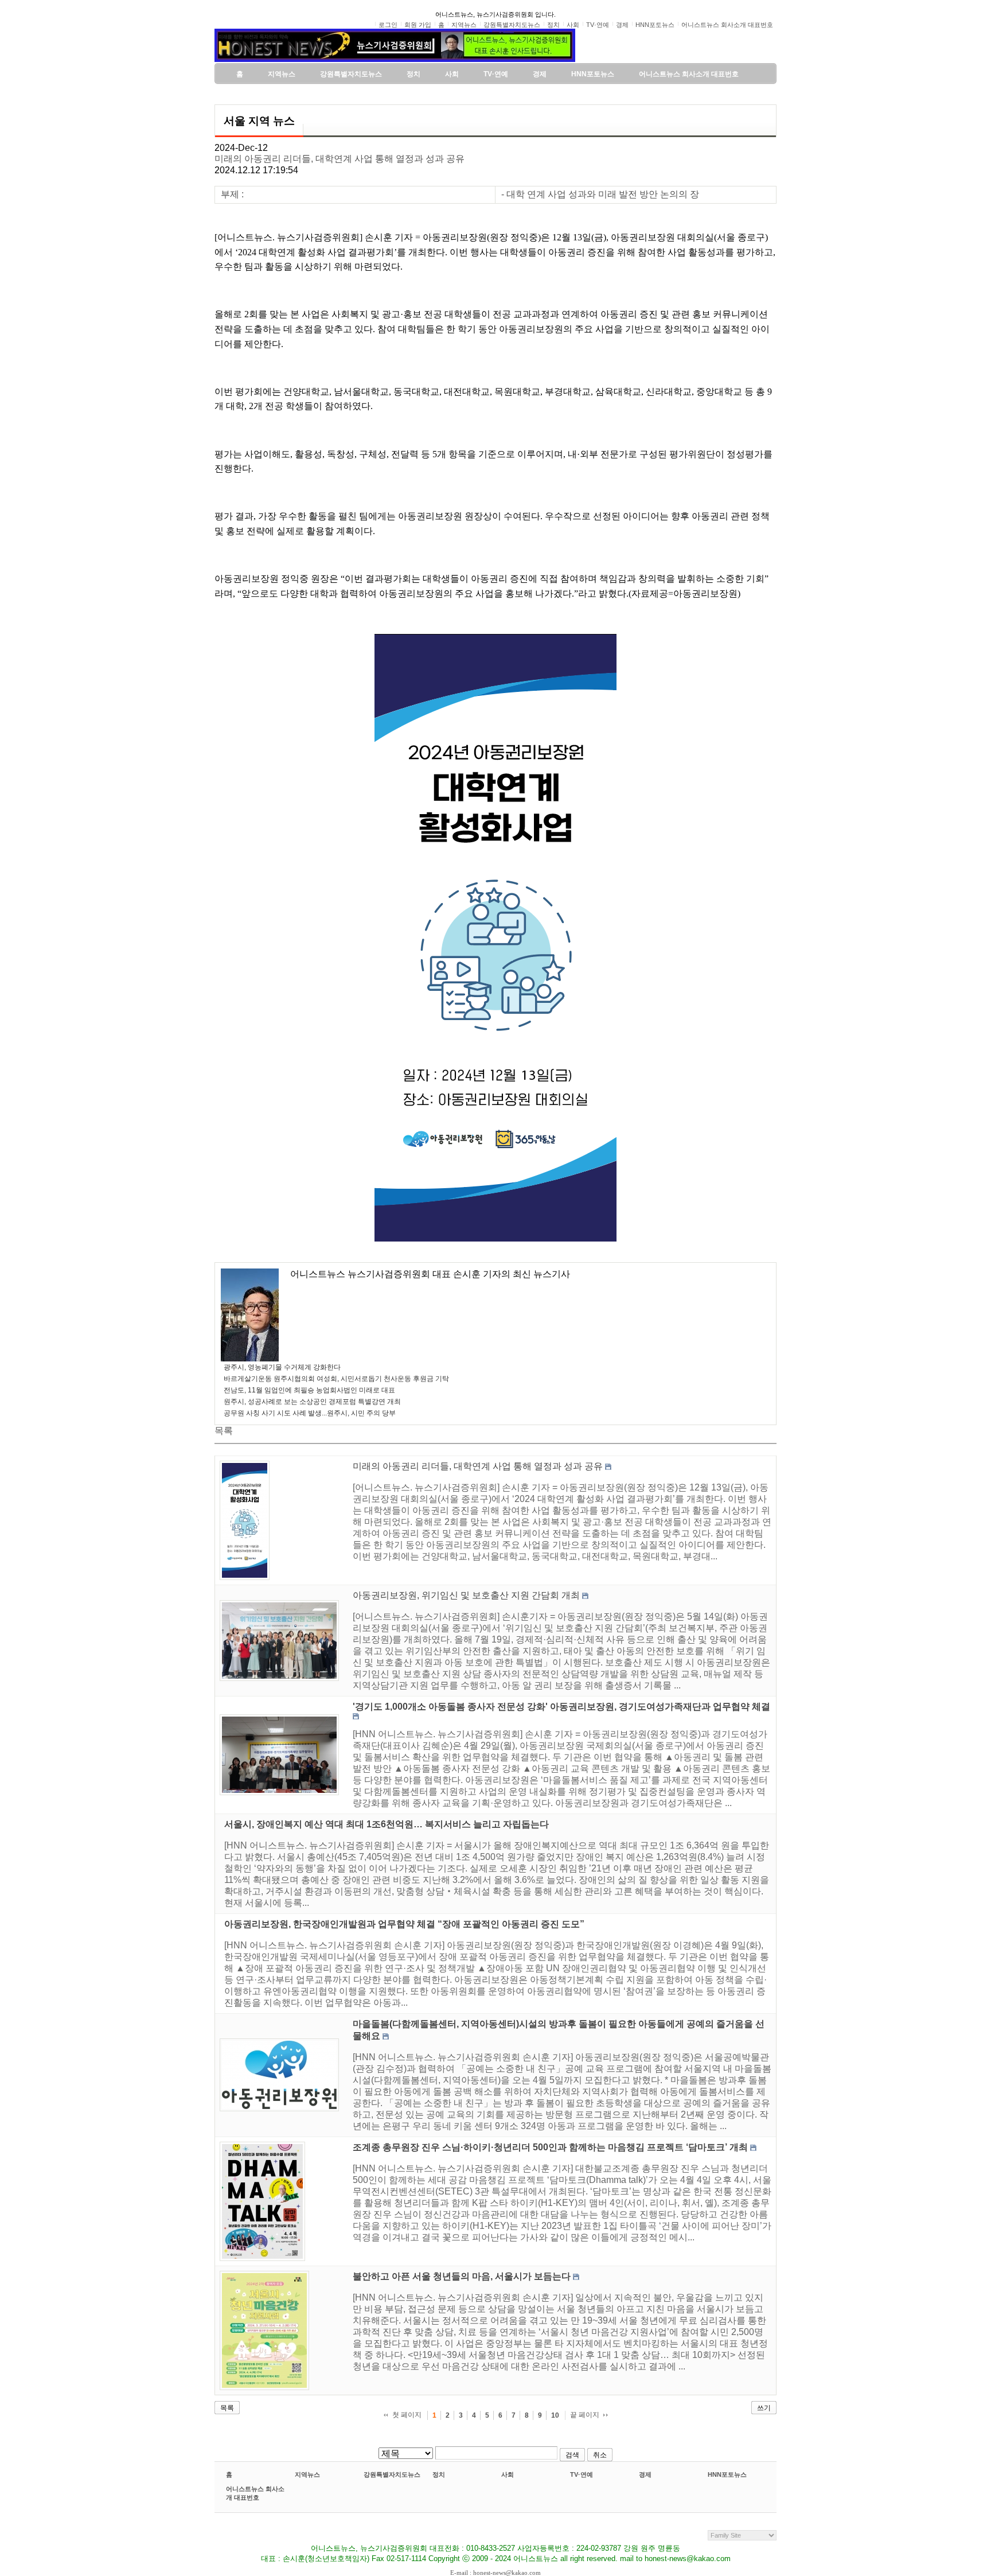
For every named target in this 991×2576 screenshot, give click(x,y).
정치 (439, 2474)
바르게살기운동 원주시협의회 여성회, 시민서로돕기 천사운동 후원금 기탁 (336, 1379)
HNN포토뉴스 (727, 2474)
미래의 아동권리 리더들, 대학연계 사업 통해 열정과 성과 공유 (340, 159)
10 (555, 2415)
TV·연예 (582, 2474)
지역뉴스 (307, 2474)
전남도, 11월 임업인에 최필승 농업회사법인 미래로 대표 (309, 1390)
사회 (508, 2474)
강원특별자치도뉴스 (392, 2474)
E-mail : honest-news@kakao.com (495, 2573)
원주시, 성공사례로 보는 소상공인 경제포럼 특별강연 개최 (312, 1402)
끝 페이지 (585, 2415)
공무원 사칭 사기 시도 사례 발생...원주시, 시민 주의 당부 (310, 1413)
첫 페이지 (407, 2415)
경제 (645, 2474)
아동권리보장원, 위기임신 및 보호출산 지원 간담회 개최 (466, 1595)
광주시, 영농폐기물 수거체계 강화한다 (282, 1367)
